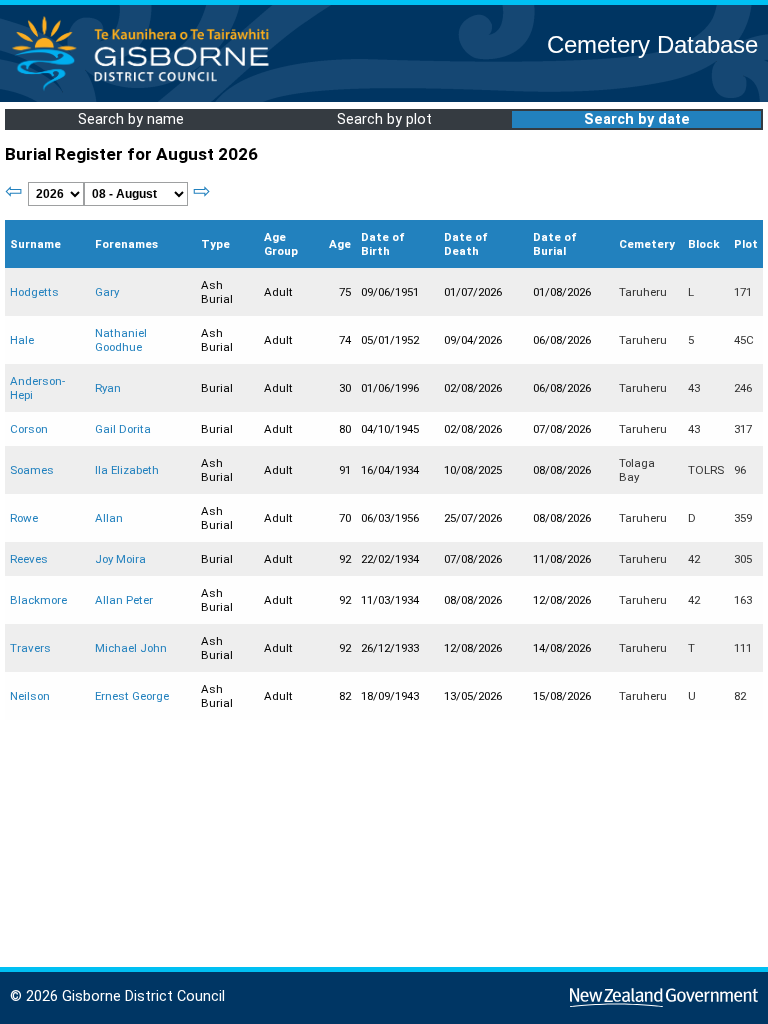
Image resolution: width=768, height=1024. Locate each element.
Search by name (131, 119)
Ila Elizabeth (127, 470)
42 (694, 559)
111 (743, 648)
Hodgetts (34, 292)
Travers (30, 648)
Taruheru (643, 292)
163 (743, 600)
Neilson (30, 696)
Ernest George (132, 696)
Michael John (131, 648)
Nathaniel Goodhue (121, 340)
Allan (109, 518)
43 (694, 388)
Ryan (108, 388)
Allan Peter (124, 600)
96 (740, 470)
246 (743, 388)
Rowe (24, 518)
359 (743, 518)
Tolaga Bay (637, 470)
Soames (32, 470)
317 (743, 429)
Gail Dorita (123, 429)
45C (744, 340)
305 (743, 559)
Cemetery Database (652, 44)
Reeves (29, 559)
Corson (29, 429)
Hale (22, 340)
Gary (107, 292)
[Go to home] (146, 89)
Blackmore (38, 600)
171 (743, 292)
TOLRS (706, 470)
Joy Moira (120, 559)
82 (740, 696)
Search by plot (384, 119)
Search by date (637, 119)
